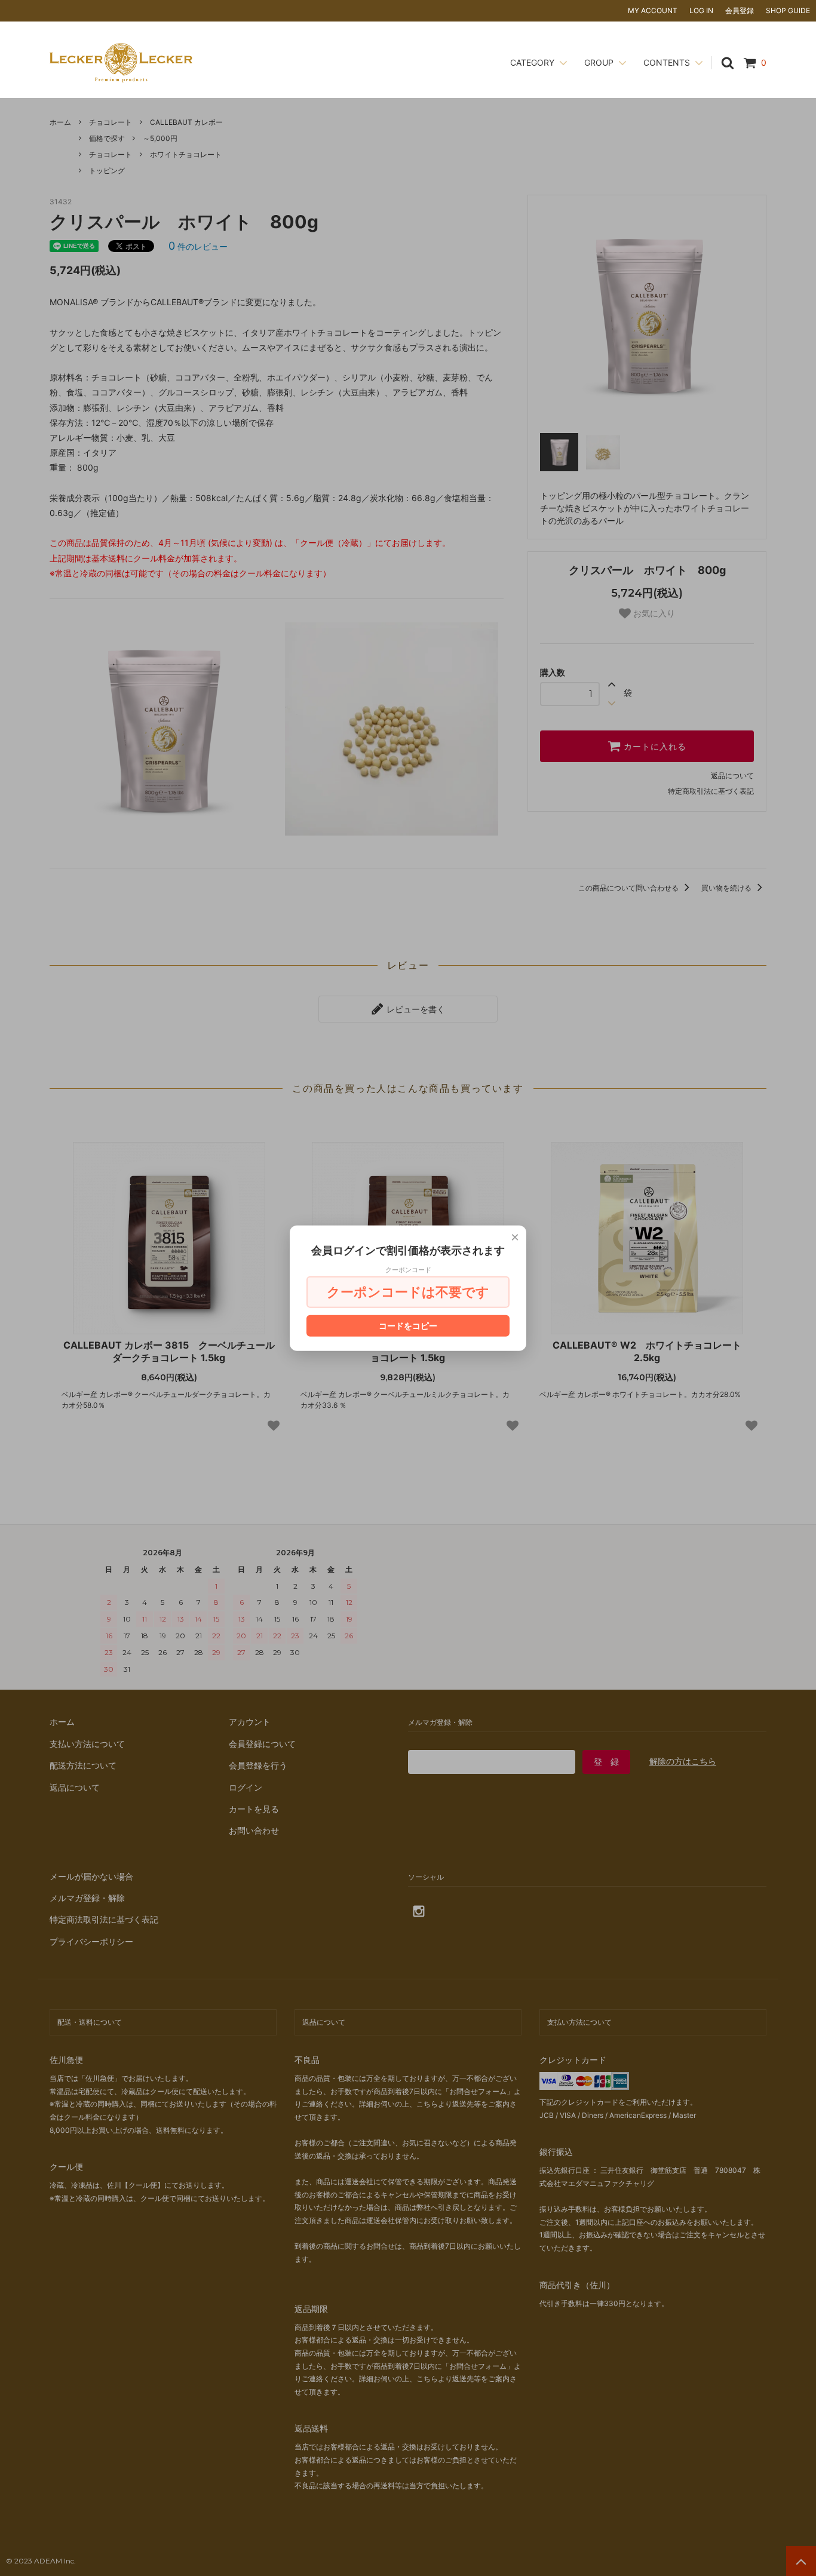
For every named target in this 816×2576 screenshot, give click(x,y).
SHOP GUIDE (788, 10)
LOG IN (701, 10)
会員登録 (740, 10)
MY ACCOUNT (653, 10)
